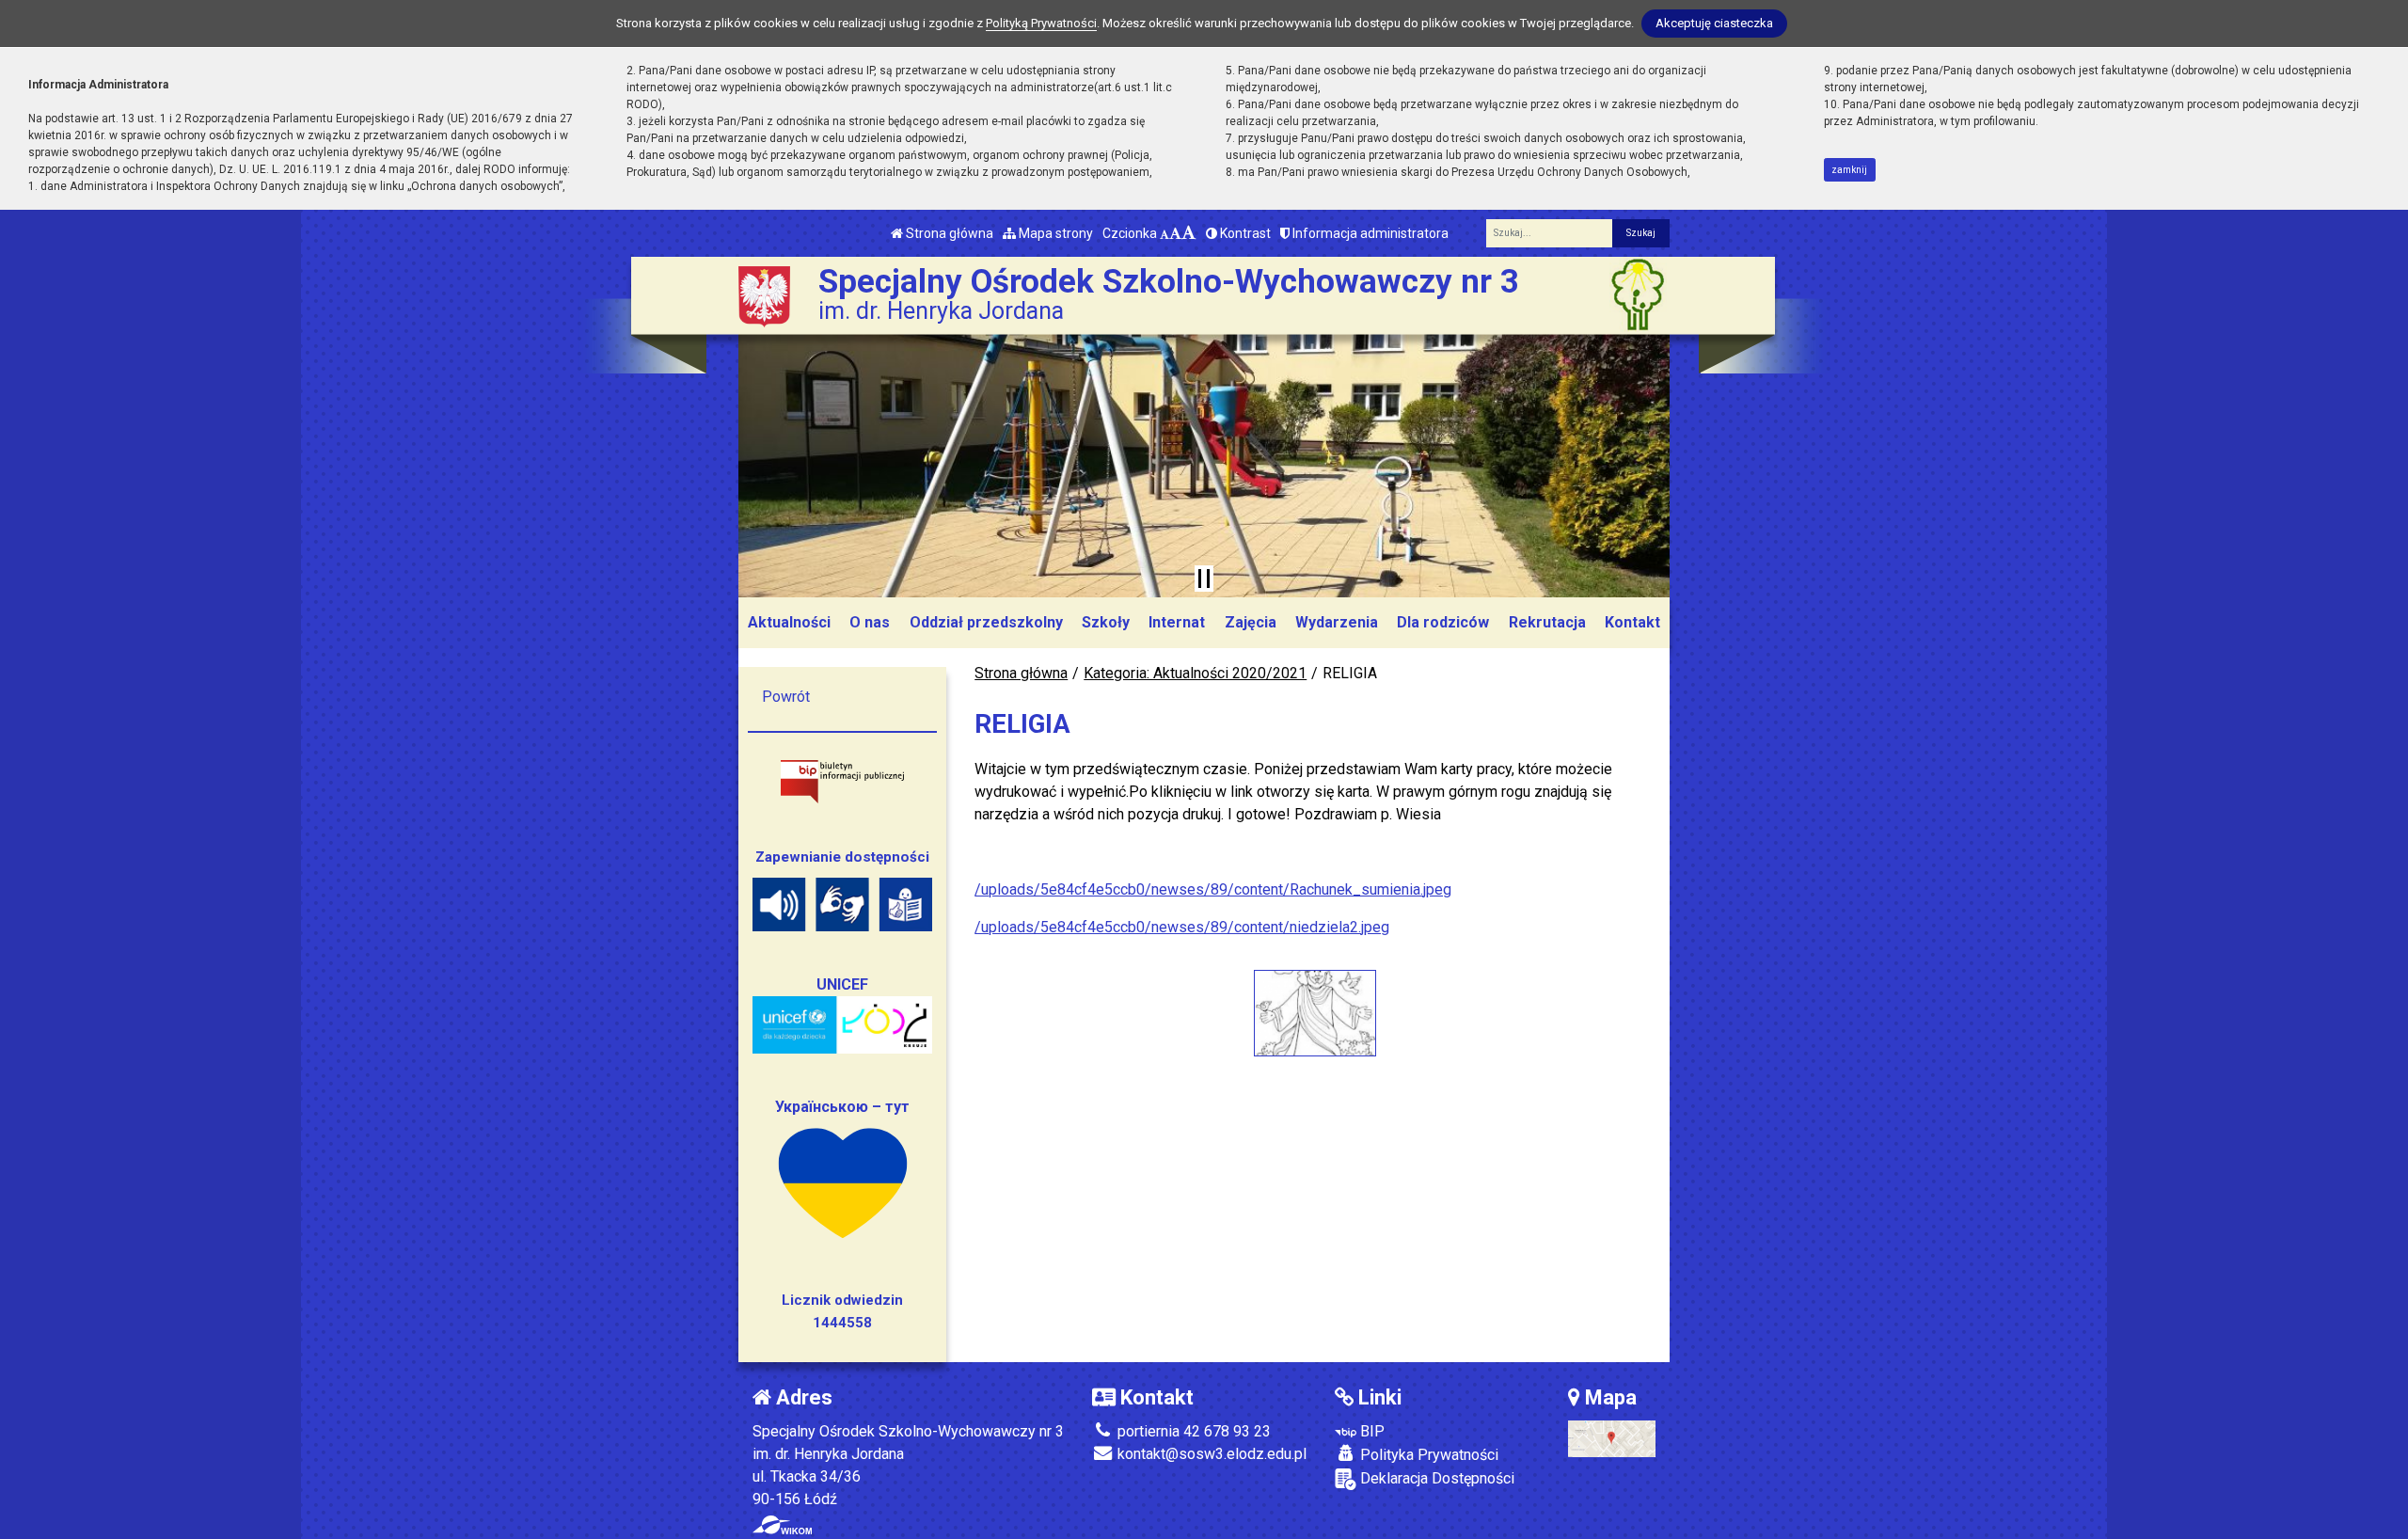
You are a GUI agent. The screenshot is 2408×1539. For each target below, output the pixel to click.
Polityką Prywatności (1041, 23)
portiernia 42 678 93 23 (1192, 1431)
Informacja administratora (1369, 233)
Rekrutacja (1547, 622)
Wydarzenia (1337, 622)
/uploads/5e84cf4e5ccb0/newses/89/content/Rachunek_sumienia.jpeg (1213, 889)
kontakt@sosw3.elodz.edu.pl (1210, 1454)
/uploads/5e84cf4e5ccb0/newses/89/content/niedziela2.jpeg (1182, 927)
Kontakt (1632, 622)
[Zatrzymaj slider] (1204, 579)
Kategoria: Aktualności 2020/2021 (1195, 673)
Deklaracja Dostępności (1435, 1478)
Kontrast (1244, 233)
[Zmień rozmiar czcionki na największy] (1189, 233)
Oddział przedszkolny (986, 622)
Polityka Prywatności (1427, 1455)
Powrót (786, 697)
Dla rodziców (1443, 622)
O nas (870, 622)
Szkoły (1106, 622)
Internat (1177, 622)
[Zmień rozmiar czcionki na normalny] (1164, 233)
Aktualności (789, 622)
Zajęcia (1251, 622)
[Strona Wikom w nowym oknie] (782, 1525)
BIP (1370, 1431)
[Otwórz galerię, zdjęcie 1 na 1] (1315, 1013)
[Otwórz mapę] (1612, 1438)
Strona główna (948, 233)
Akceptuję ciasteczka (1714, 23)
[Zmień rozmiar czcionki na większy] (1175, 233)
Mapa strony (1054, 233)
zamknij (1849, 170)
